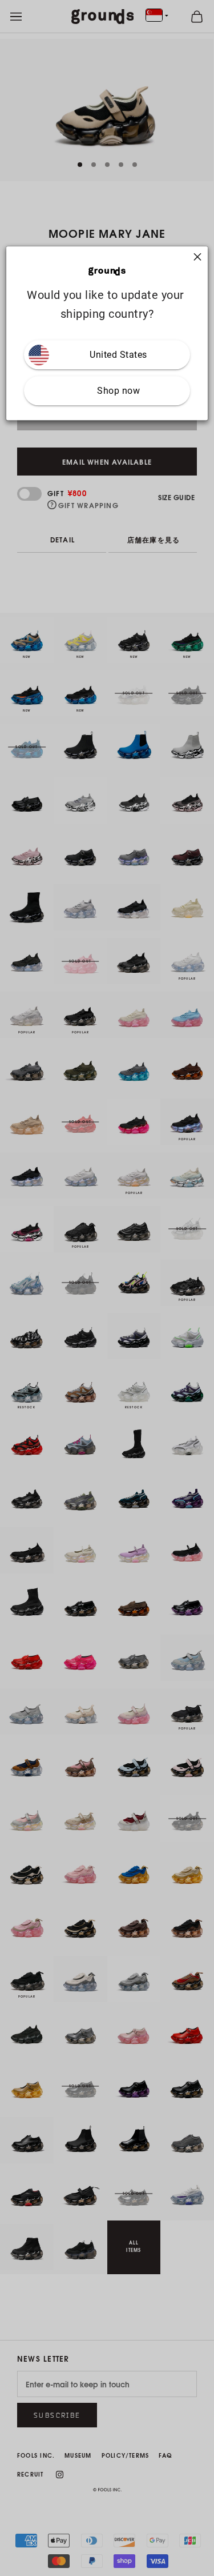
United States (118, 355)
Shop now (118, 391)
